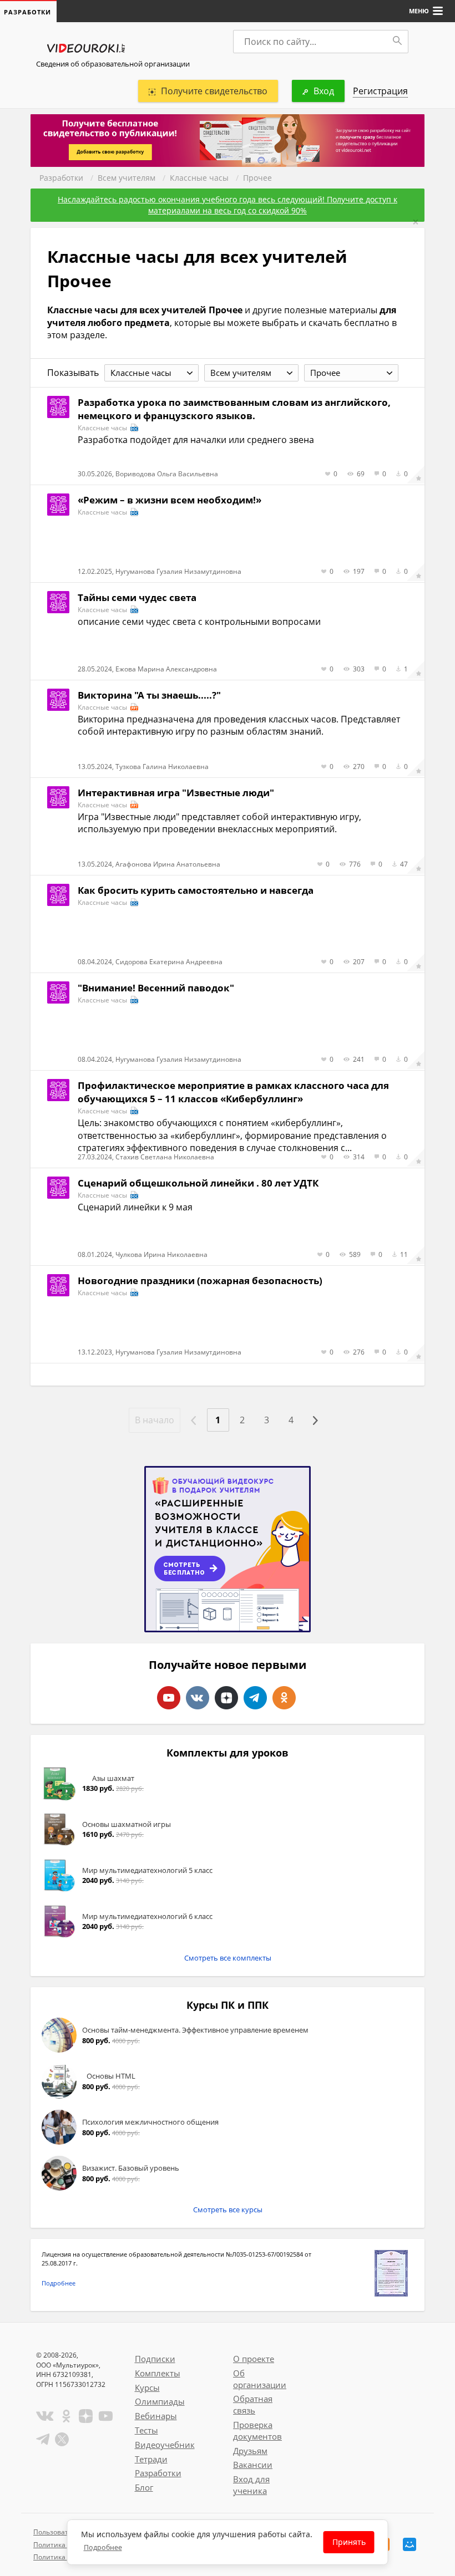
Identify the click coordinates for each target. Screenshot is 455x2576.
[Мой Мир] (410, 2544)
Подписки (155, 2359)
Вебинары (156, 2416)
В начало (155, 1420)
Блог (144, 2487)
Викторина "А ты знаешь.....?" (149, 695)
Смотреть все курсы (228, 2210)
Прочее (257, 178)
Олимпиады (160, 2401)
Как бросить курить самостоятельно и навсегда (196, 890)
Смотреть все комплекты (228, 1958)
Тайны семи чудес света (137, 597)
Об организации (260, 2379)
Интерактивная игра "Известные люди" (176, 793)
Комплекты (158, 2373)
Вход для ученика (251, 2485)
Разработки (61, 178)
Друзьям (250, 2451)
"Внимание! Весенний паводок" (156, 988)
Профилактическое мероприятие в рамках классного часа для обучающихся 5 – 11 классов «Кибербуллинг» (233, 1092)
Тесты (146, 2430)
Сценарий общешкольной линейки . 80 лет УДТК (198, 1183)
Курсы (147, 2387)
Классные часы (199, 178)
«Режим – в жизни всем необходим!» (170, 500)
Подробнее (59, 2283)
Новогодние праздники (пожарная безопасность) (200, 1281)
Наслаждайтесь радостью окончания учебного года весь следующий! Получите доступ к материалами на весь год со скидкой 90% (228, 205)
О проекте (254, 2359)
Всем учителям (127, 178)
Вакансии (253, 2465)
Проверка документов (257, 2430)
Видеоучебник (165, 2445)
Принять (349, 2542)
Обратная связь (253, 2404)
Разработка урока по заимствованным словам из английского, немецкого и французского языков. (234, 409)
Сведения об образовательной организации (113, 64)
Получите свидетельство (214, 91)
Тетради (151, 2459)
